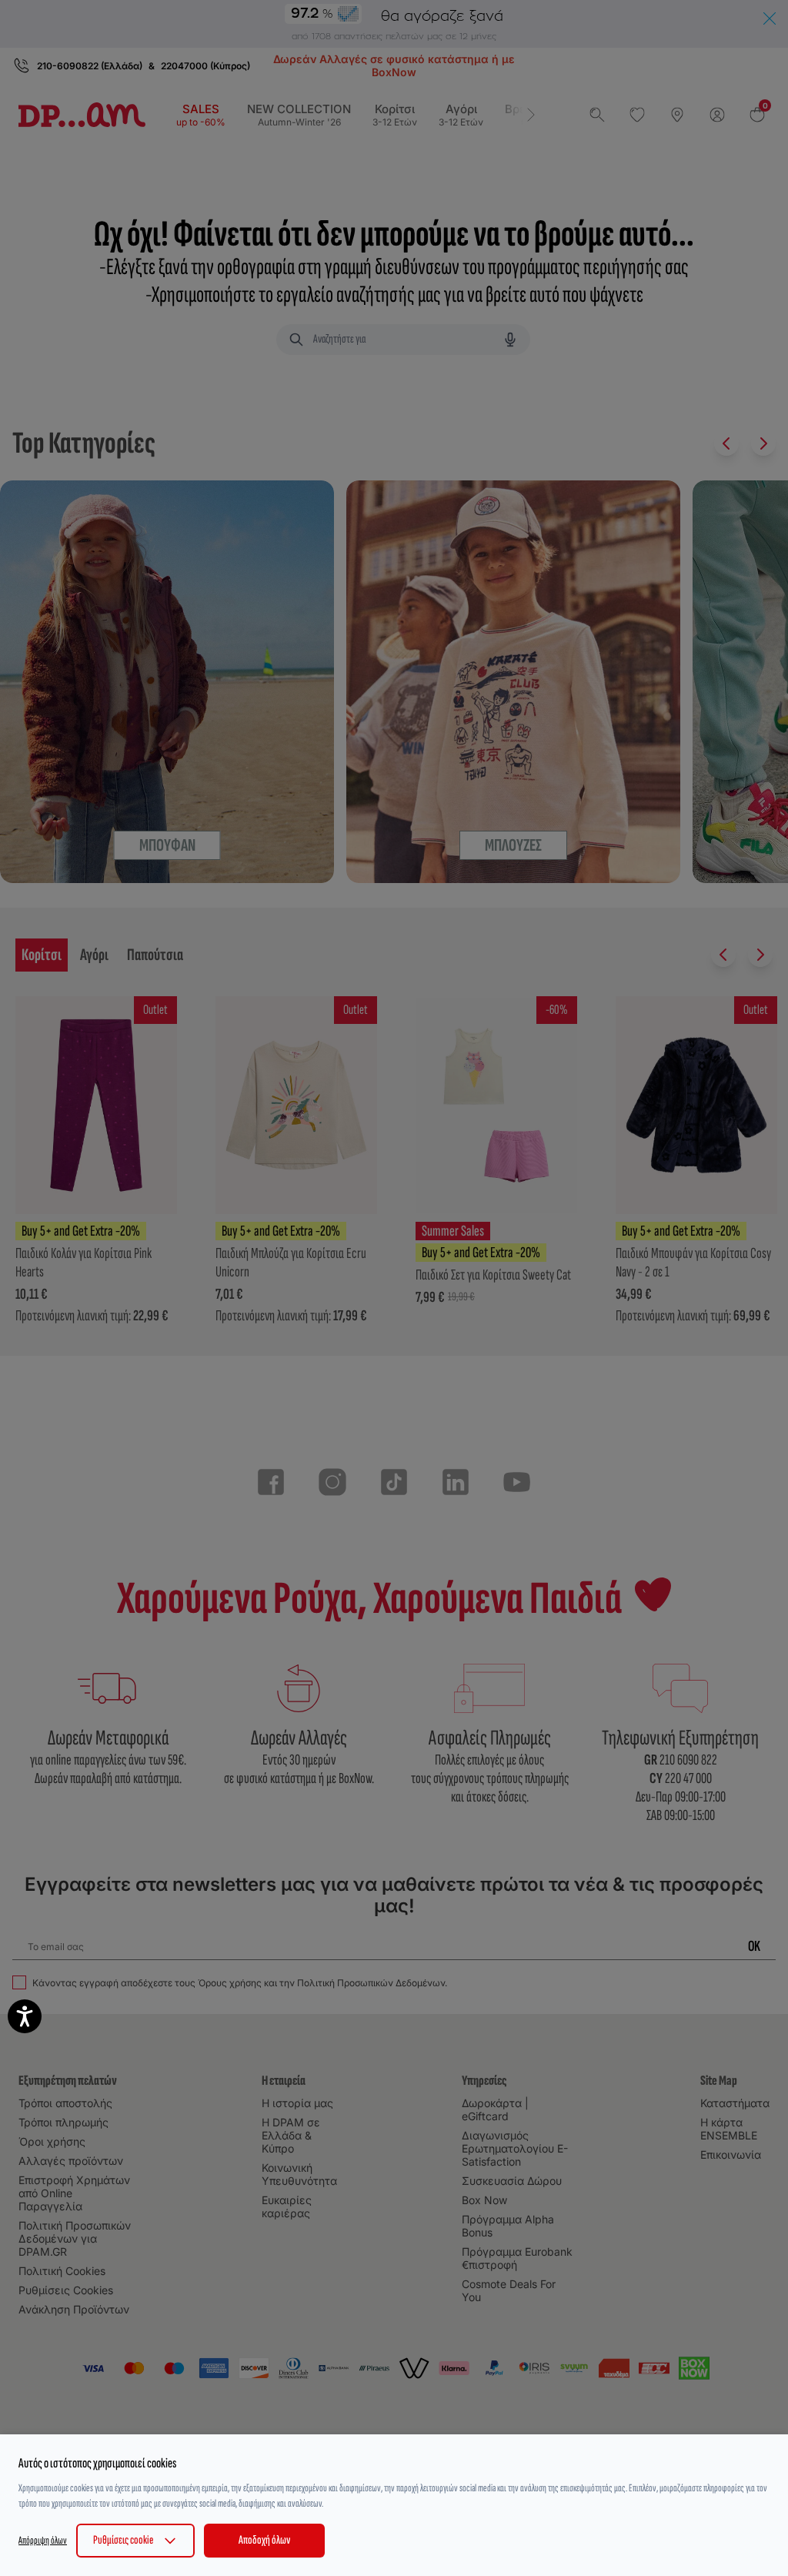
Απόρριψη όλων (43, 2540)
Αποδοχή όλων (264, 2540)
